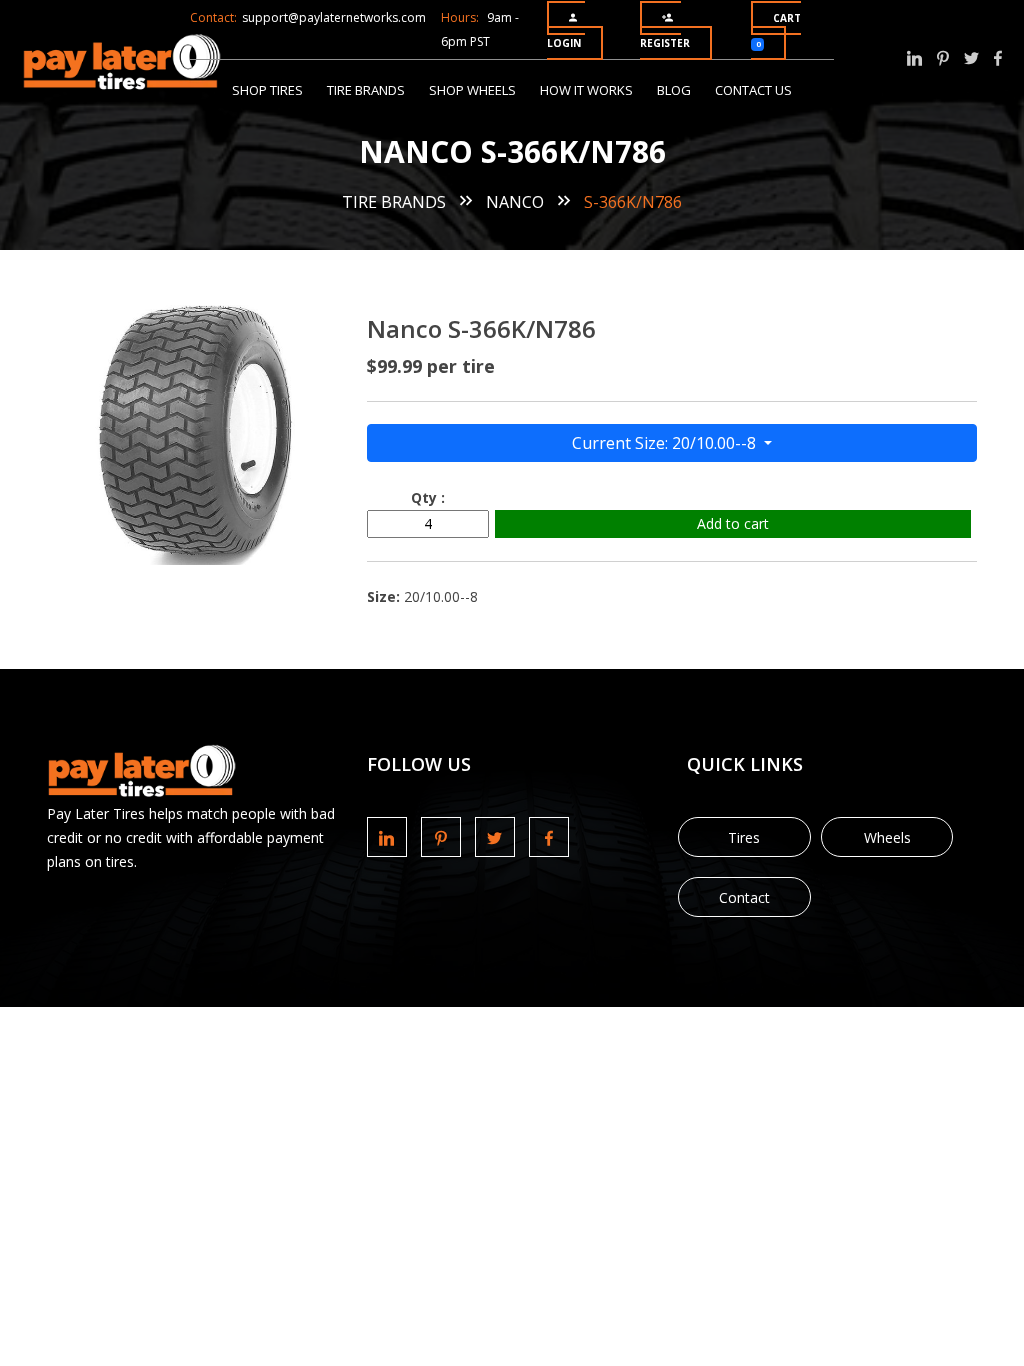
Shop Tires (267, 90)
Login (564, 43)
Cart (778, 30)
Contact (744, 897)
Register (665, 43)
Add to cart (733, 523)
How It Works (586, 90)
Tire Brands (366, 90)
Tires (744, 837)
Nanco (515, 202)
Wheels (887, 837)
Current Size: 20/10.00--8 (666, 443)
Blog (674, 90)
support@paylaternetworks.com (334, 17)
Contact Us (753, 90)
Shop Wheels (472, 90)
